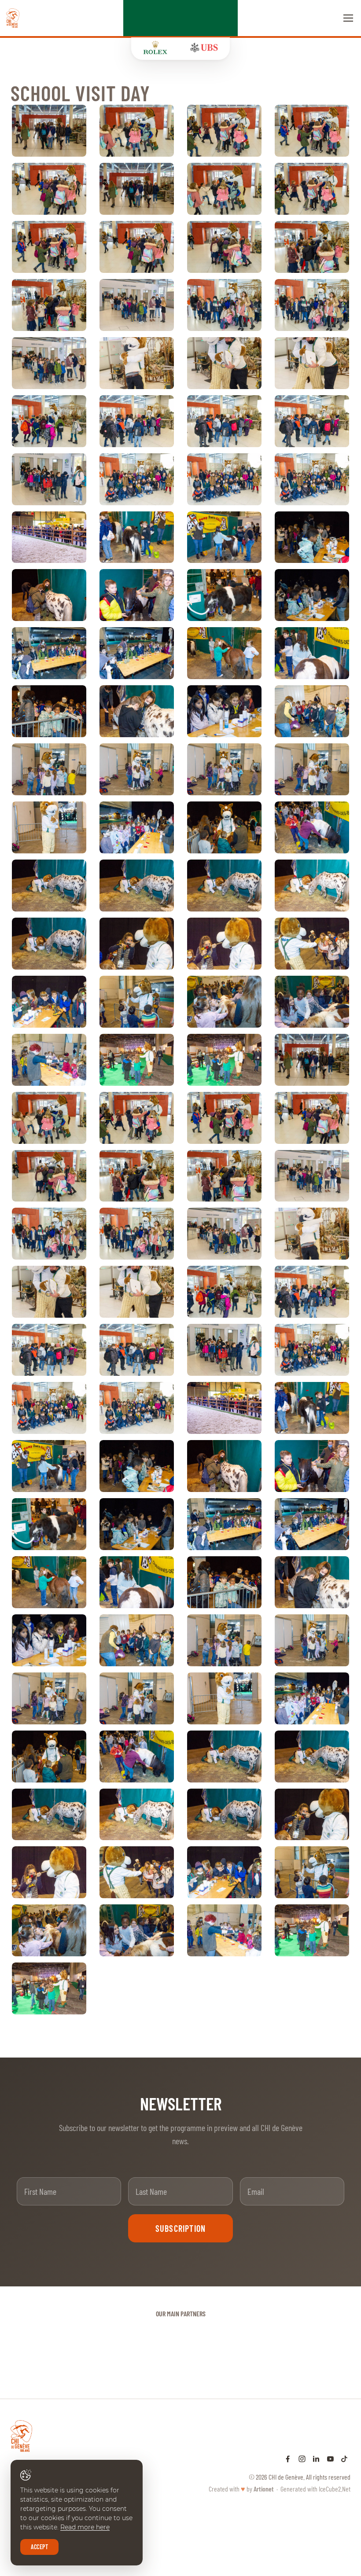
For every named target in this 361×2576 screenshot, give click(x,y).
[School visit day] (49, 131)
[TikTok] (344, 2458)
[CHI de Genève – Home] (13, 18)
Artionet (264, 2489)
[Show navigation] (348, 18)
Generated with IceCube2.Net (315, 2489)
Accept (39, 2547)
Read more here (85, 2527)
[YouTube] (330, 2458)
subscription (180, 2228)
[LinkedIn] (316, 2458)
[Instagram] (302, 2458)
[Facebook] (288, 2458)
